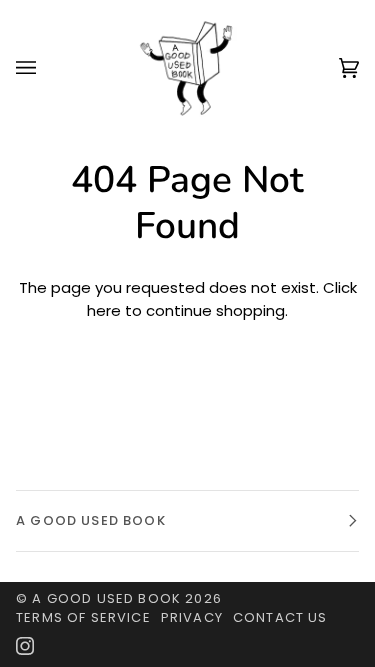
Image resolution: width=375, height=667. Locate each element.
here (104, 310)
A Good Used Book (106, 598)
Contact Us (280, 617)
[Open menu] (46, 67)
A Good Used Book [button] (91, 520)
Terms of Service (83, 617)
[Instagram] (25, 646)
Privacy (192, 617)
